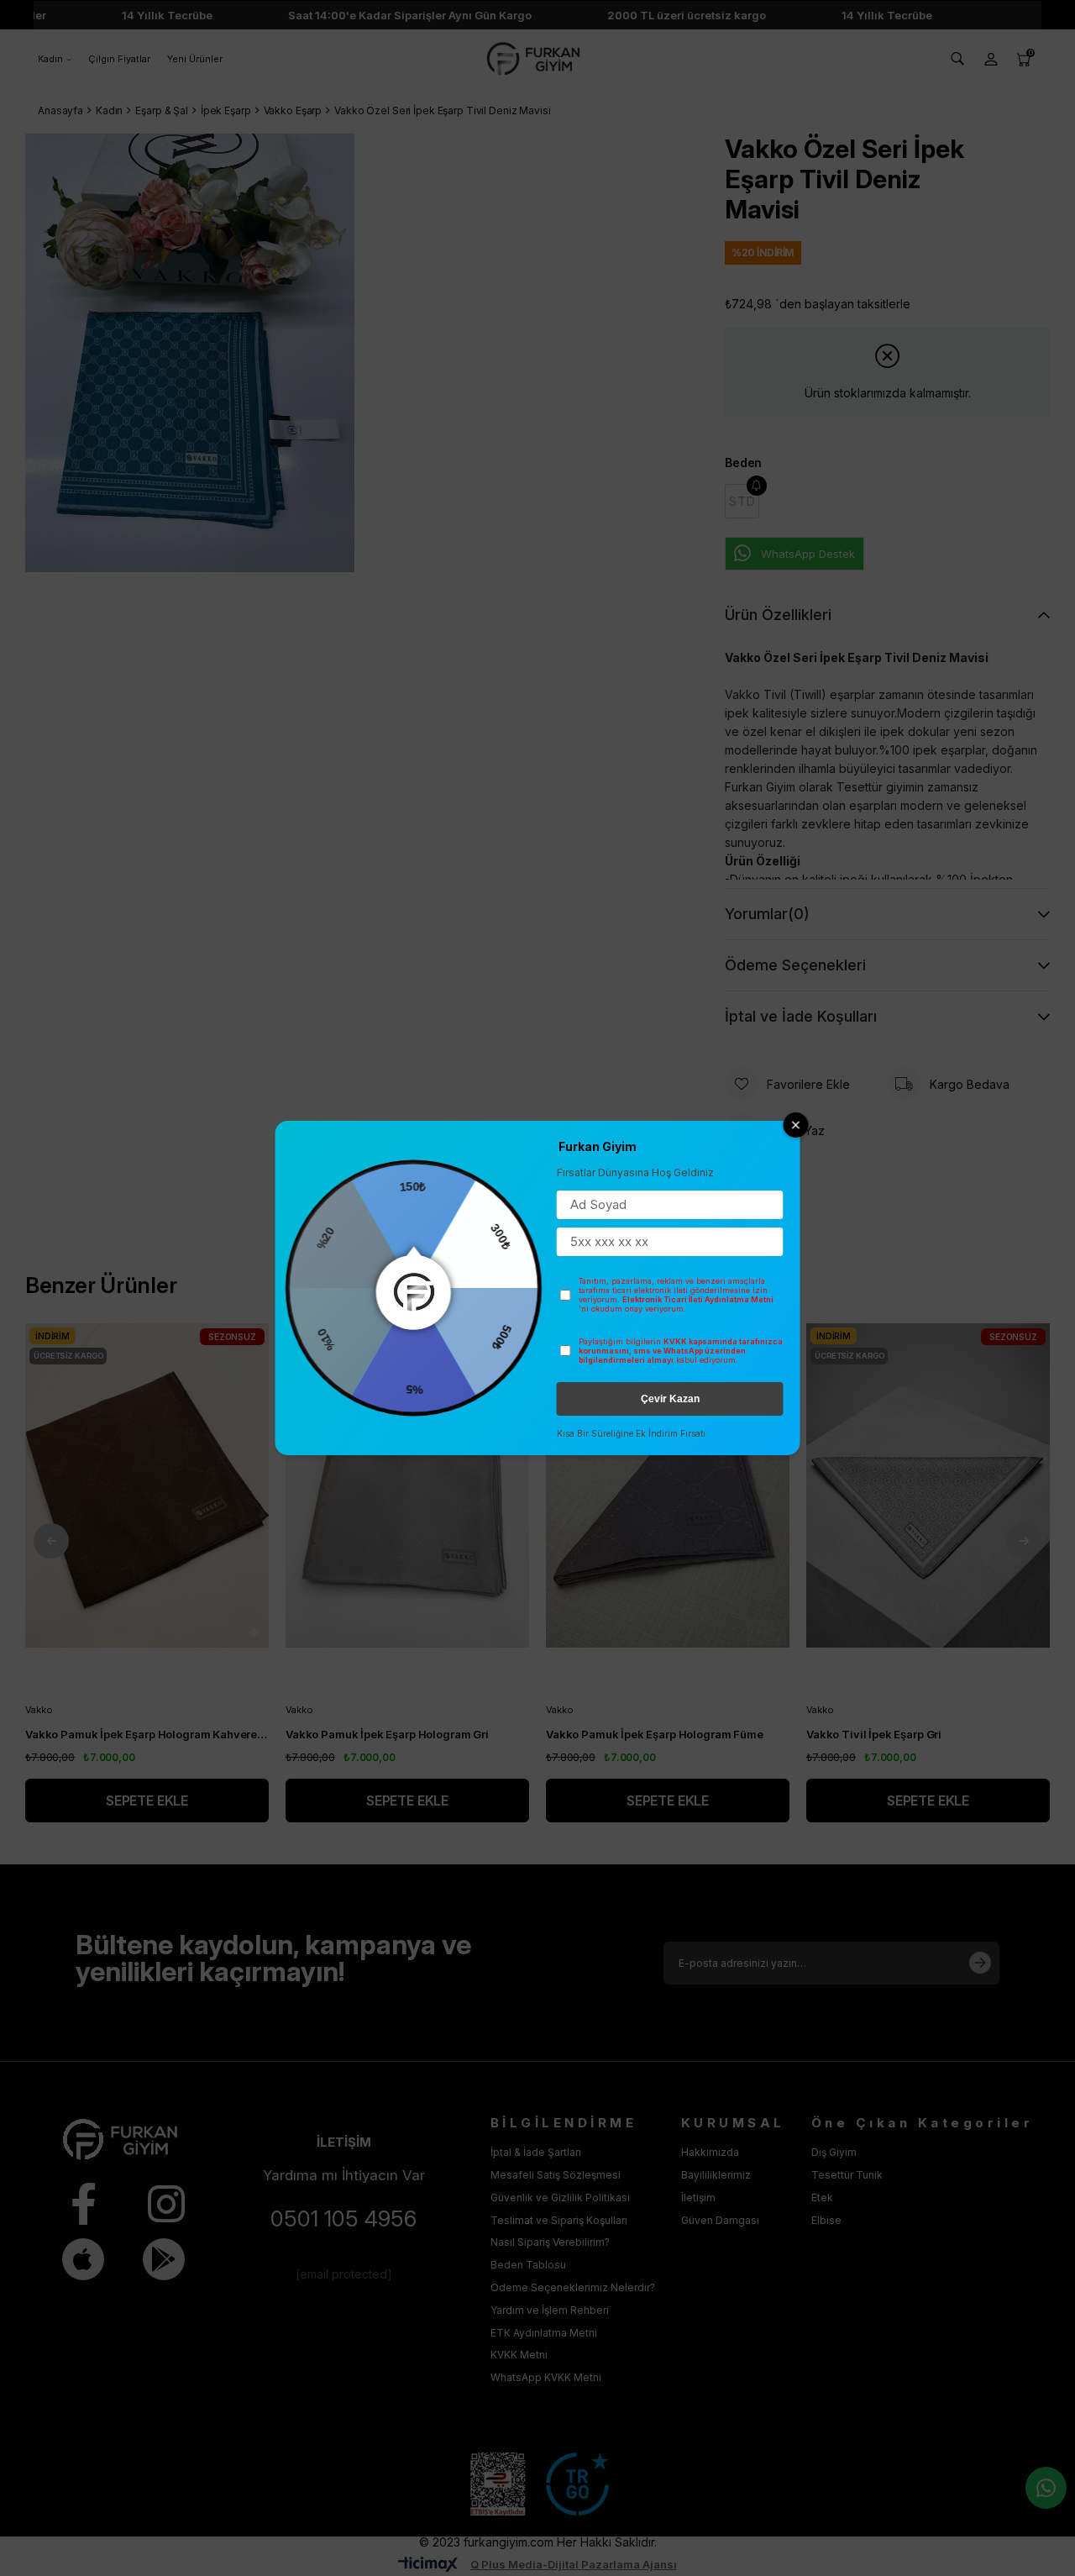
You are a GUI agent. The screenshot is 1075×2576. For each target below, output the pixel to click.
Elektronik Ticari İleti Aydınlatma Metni (698, 1299)
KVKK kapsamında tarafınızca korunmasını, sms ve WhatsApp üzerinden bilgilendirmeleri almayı (681, 1351)
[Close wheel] (796, 1125)
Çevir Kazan (670, 1399)
